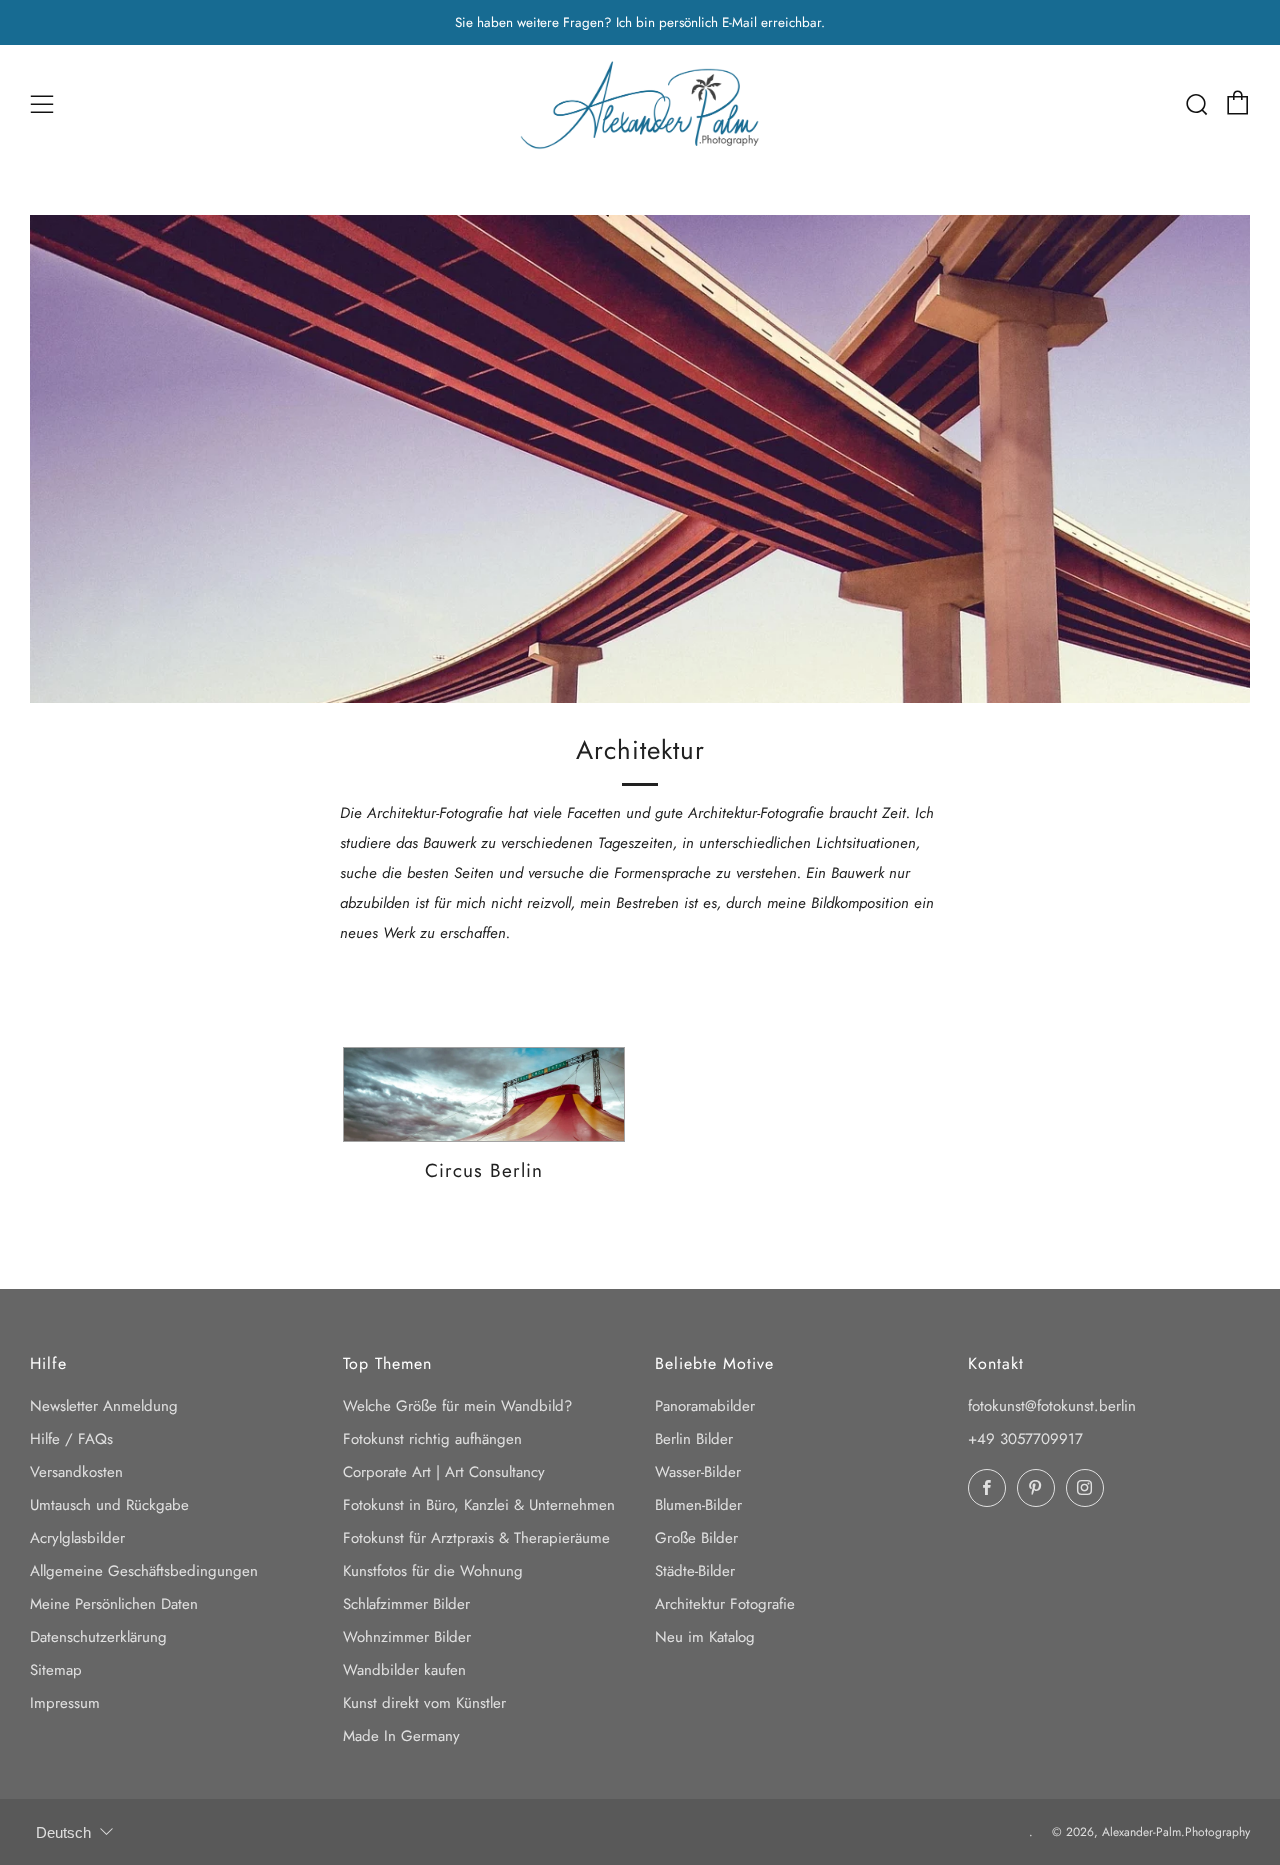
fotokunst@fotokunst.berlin (1052, 1406)
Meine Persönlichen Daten (114, 1604)
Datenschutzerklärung (98, 1637)
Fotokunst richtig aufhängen (432, 1439)
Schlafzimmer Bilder (406, 1604)
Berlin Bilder (694, 1439)
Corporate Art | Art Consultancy (444, 1472)
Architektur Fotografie (725, 1604)
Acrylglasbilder (77, 1538)
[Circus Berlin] (484, 1095)
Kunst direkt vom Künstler (424, 1703)
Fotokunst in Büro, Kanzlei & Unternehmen (479, 1505)
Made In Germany (401, 1736)
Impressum (65, 1703)
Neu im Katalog (705, 1637)
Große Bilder (696, 1538)
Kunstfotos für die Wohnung (433, 1571)
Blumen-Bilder (698, 1505)
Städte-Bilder (695, 1571)
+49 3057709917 (1025, 1439)
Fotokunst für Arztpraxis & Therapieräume (476, 1538)
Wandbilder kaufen (404, 1670)
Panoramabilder (705, 1406)
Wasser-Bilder (698, 1472)
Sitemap (56, 1670)
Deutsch (63, 1832)
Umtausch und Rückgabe (109, 1505)
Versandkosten (76, 1472)
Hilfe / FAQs (71, 1439)
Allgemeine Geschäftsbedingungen (144, 1571)
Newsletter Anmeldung (104, 1406)
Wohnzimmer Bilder (407, 1637)
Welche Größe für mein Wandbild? (457, 1406)
